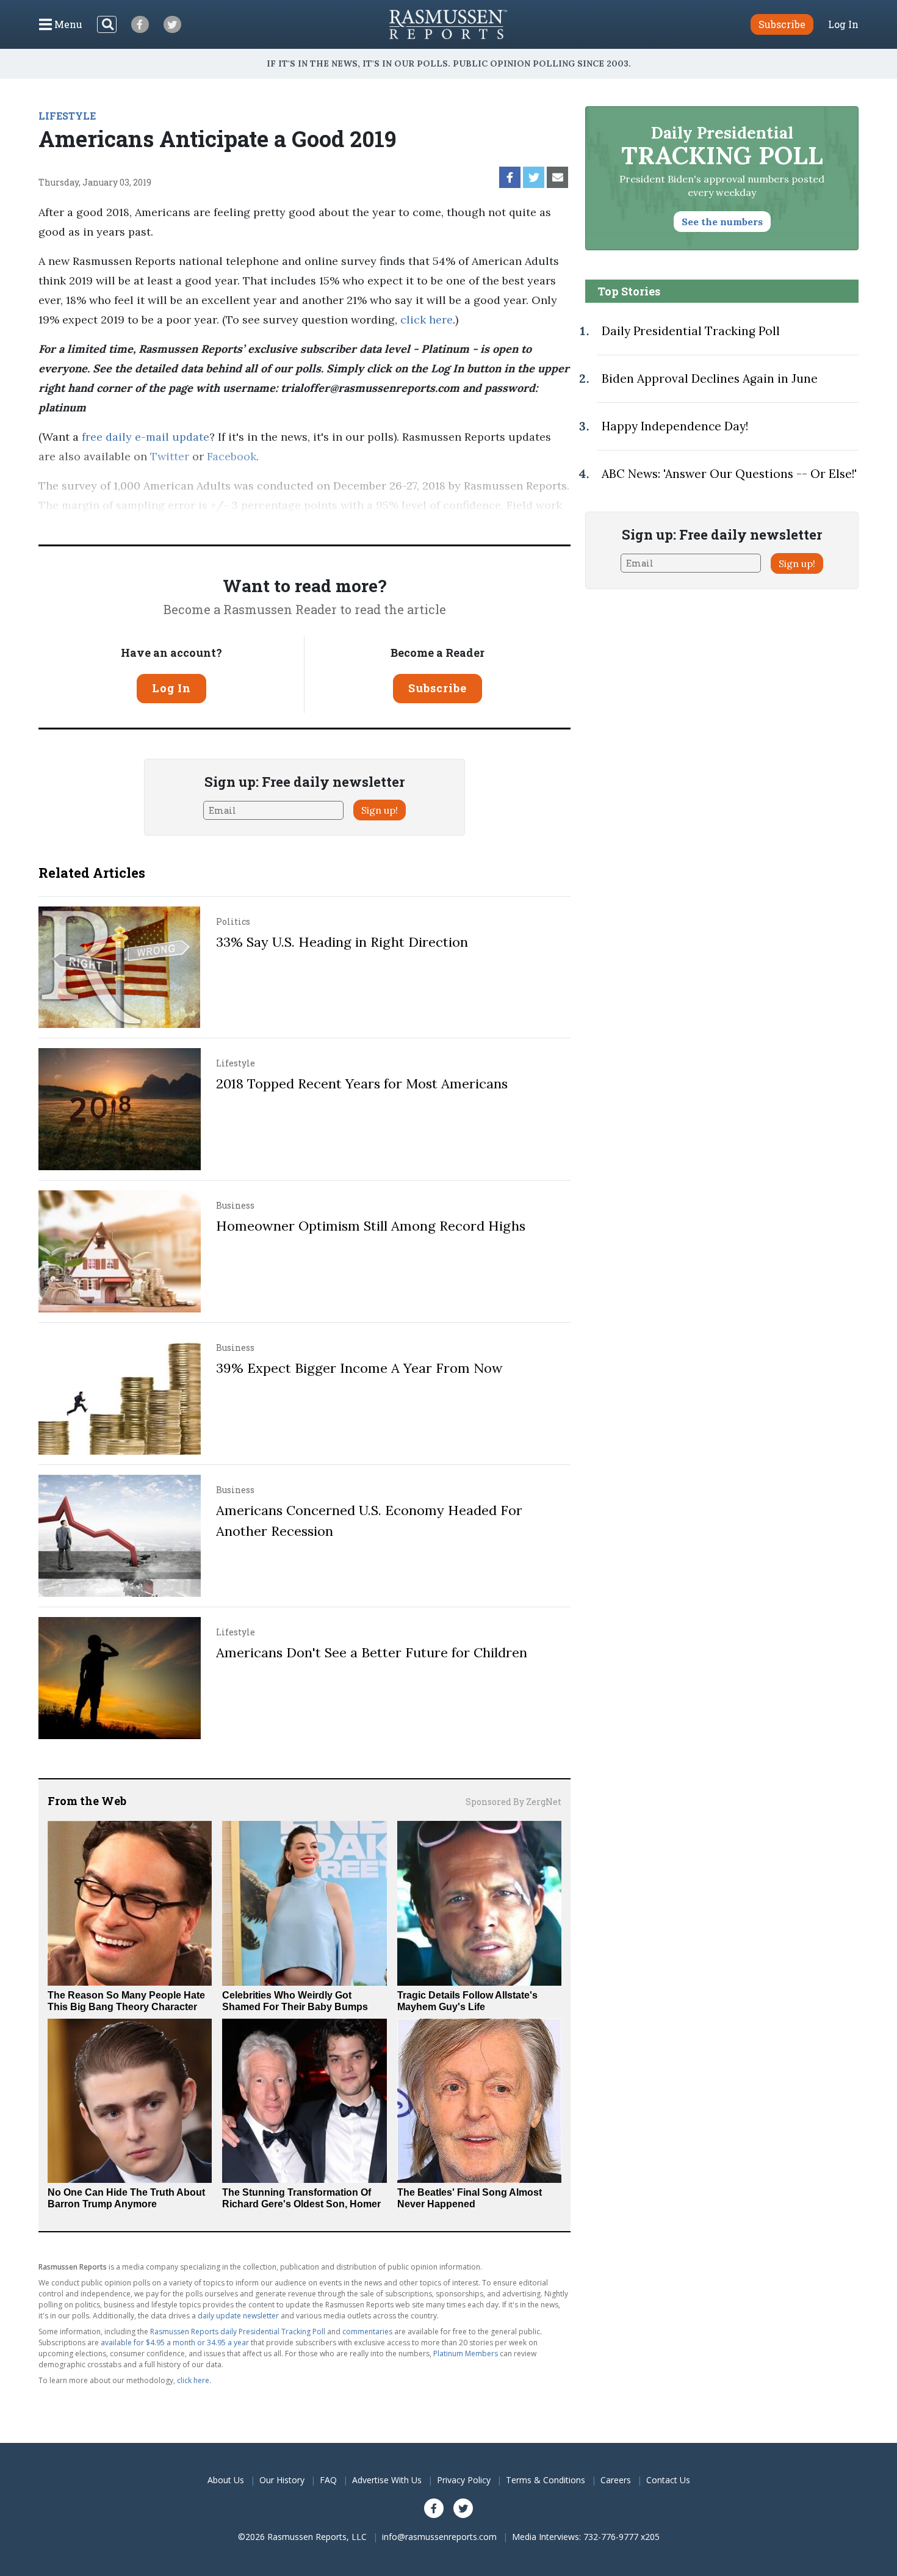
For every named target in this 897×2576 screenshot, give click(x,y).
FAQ (328, 2480)
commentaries (367, 2332)
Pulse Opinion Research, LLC (387, 525)
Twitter (170, 456)
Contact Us (668, 2480)
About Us (226, 2480)
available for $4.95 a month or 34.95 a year (175, 2343)
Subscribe (438, 688)
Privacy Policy (464, 2480)
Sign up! (380, 810)
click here (427, 320)
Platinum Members (466, 2353)
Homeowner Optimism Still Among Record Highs (371, 1226)
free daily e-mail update (146, 437)
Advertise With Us (387, 2480)
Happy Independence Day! (675, 426)
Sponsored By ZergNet (513, 1802)
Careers (616, 2480)
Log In (843, 24)
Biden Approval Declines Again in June (710, 378)
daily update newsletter (238, 2316)
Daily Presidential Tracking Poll (691, 331)
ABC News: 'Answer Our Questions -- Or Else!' (729, 474)
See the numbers (722, 222)
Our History (282, 2480)
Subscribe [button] (782, 24)
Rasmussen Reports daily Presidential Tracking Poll (238, 2332)
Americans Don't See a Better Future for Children (372, 1652)
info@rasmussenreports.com (439, 2537)
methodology (527, 525)
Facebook (232, 456)
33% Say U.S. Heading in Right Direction (342, 942)
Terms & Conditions (546, 2480)
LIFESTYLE (67, 116)
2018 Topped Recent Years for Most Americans (362, 1084)
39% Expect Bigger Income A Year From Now (359, 1368)
